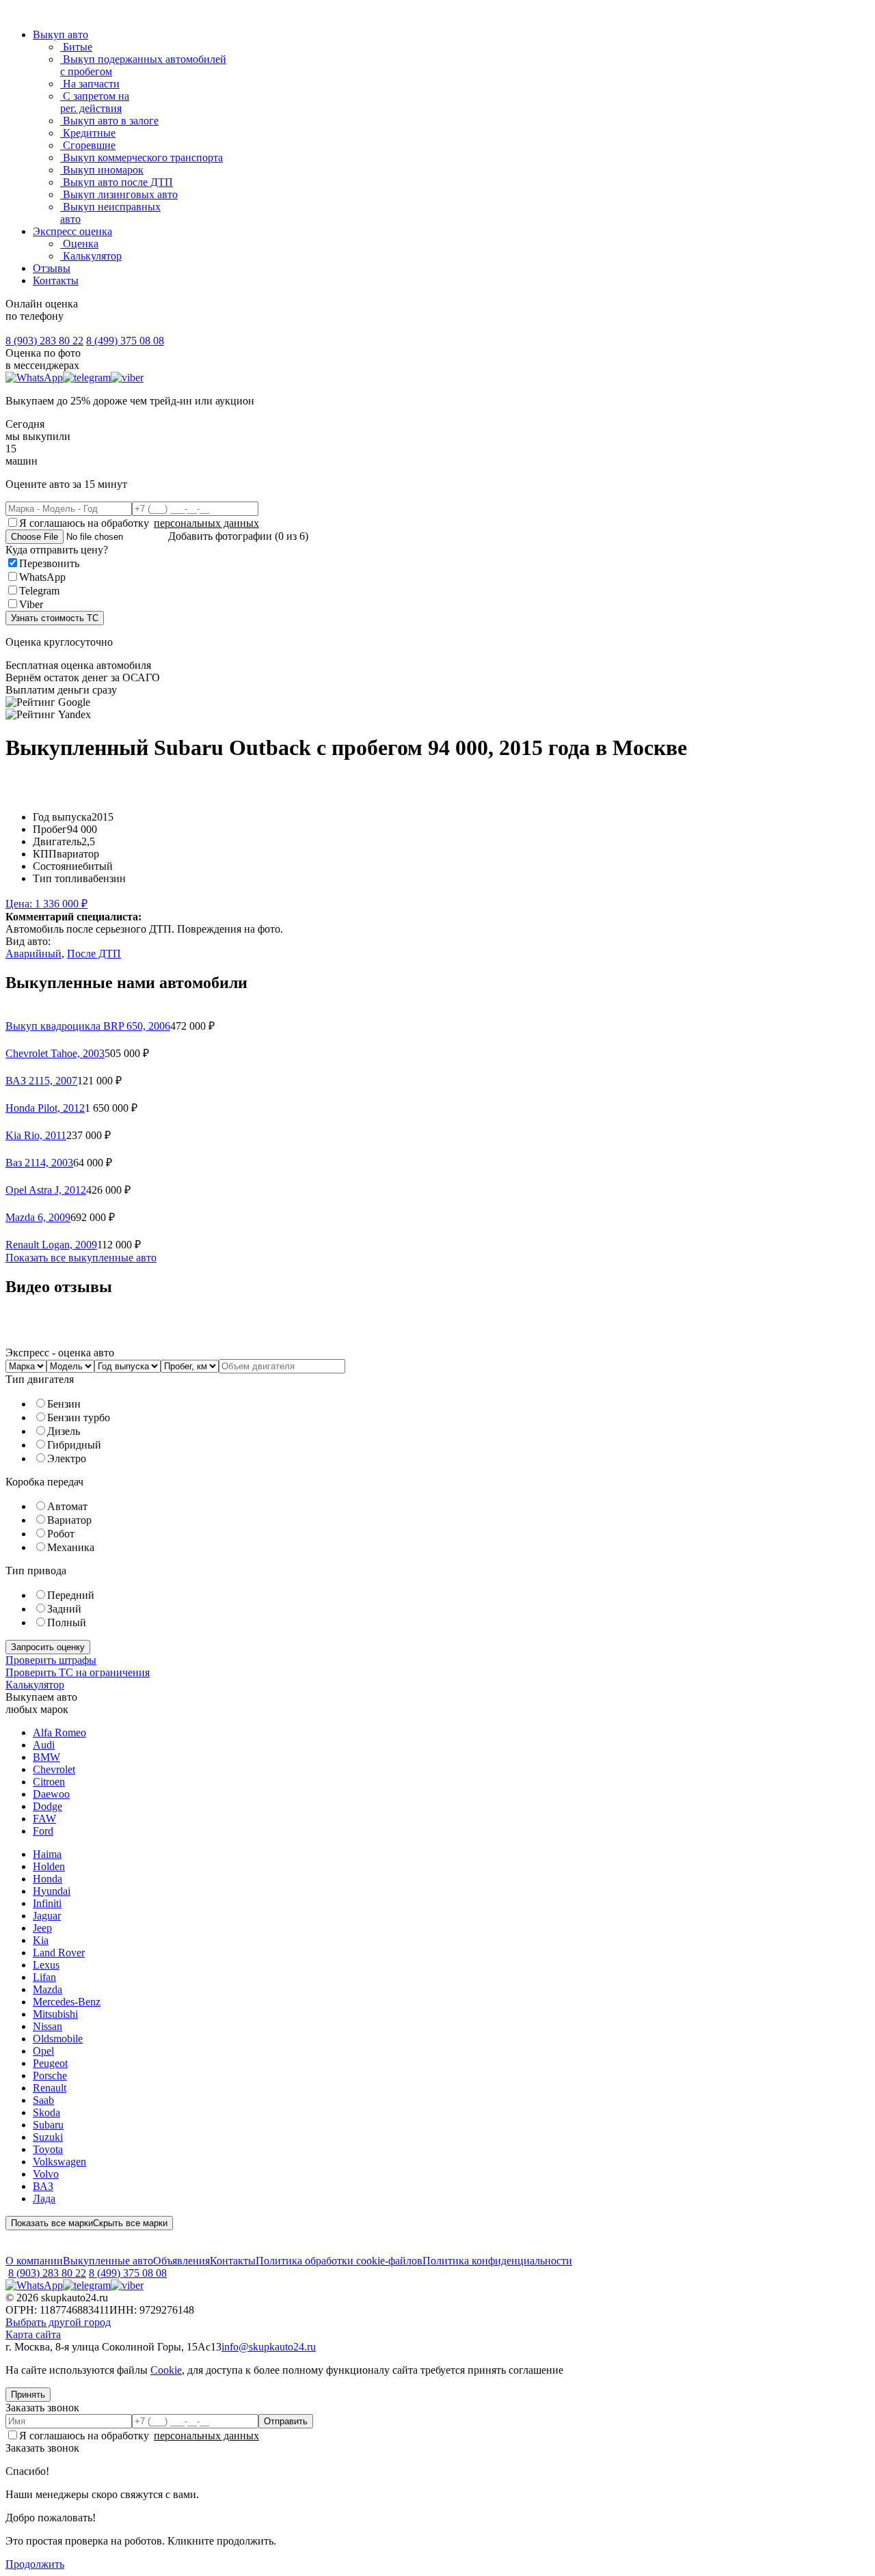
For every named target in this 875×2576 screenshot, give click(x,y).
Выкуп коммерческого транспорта (142, 157)
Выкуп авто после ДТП (117, 182)
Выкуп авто (60, 35)
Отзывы (52, 268)
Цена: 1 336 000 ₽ (46, 904)
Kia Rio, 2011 (36, 1135)
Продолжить (35, 2564)
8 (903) (44, 341)
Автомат (67, 1506)
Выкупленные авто (108, 2261)
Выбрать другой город (58, 2322)
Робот (61, 1534)
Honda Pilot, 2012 (45, 1108)
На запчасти (90, 84)
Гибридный (74, 1445)
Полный (67, 1622)
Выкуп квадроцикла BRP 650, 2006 (88, 1026)
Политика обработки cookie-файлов (339, 2261)
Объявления (181, 2261)
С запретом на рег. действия (95, 102)
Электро (67, 1458)
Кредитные (88, 133)
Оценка (79, 244)
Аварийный (33, 954)
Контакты (56, 280)
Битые (76, 47)
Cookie (166, 2370)
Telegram (39, 591)
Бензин (64, 1404)
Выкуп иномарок (102, 170)
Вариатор (69, 1520)
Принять (28, 2395)
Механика (71, 1547)
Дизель (64, 1431)
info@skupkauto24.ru (269, 2347)
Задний (64, 1609)
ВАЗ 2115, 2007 (41, 1081)
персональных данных (206, 523)
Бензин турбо (79, 1417)
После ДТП (94, 954)
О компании (34, 2261)
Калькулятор (91, 256)
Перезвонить (49, 563)
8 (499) (125, 341)
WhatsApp (42, 577)
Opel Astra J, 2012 (46, 1190)
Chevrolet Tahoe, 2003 (55, 1053)
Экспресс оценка (72, 231)
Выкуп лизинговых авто (119, 194)
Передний (71, 1595)
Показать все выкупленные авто (81, 1258)
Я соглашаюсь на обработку (139, 523)
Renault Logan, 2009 (51, 1245)
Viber (31, 604)
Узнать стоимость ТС (55, 618)
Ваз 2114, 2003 (39, 1163)
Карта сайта (33, 2334)
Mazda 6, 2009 (38, 1217)
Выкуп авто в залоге (109, 121)
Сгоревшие (88, 145)
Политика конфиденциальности (497, 2261)
